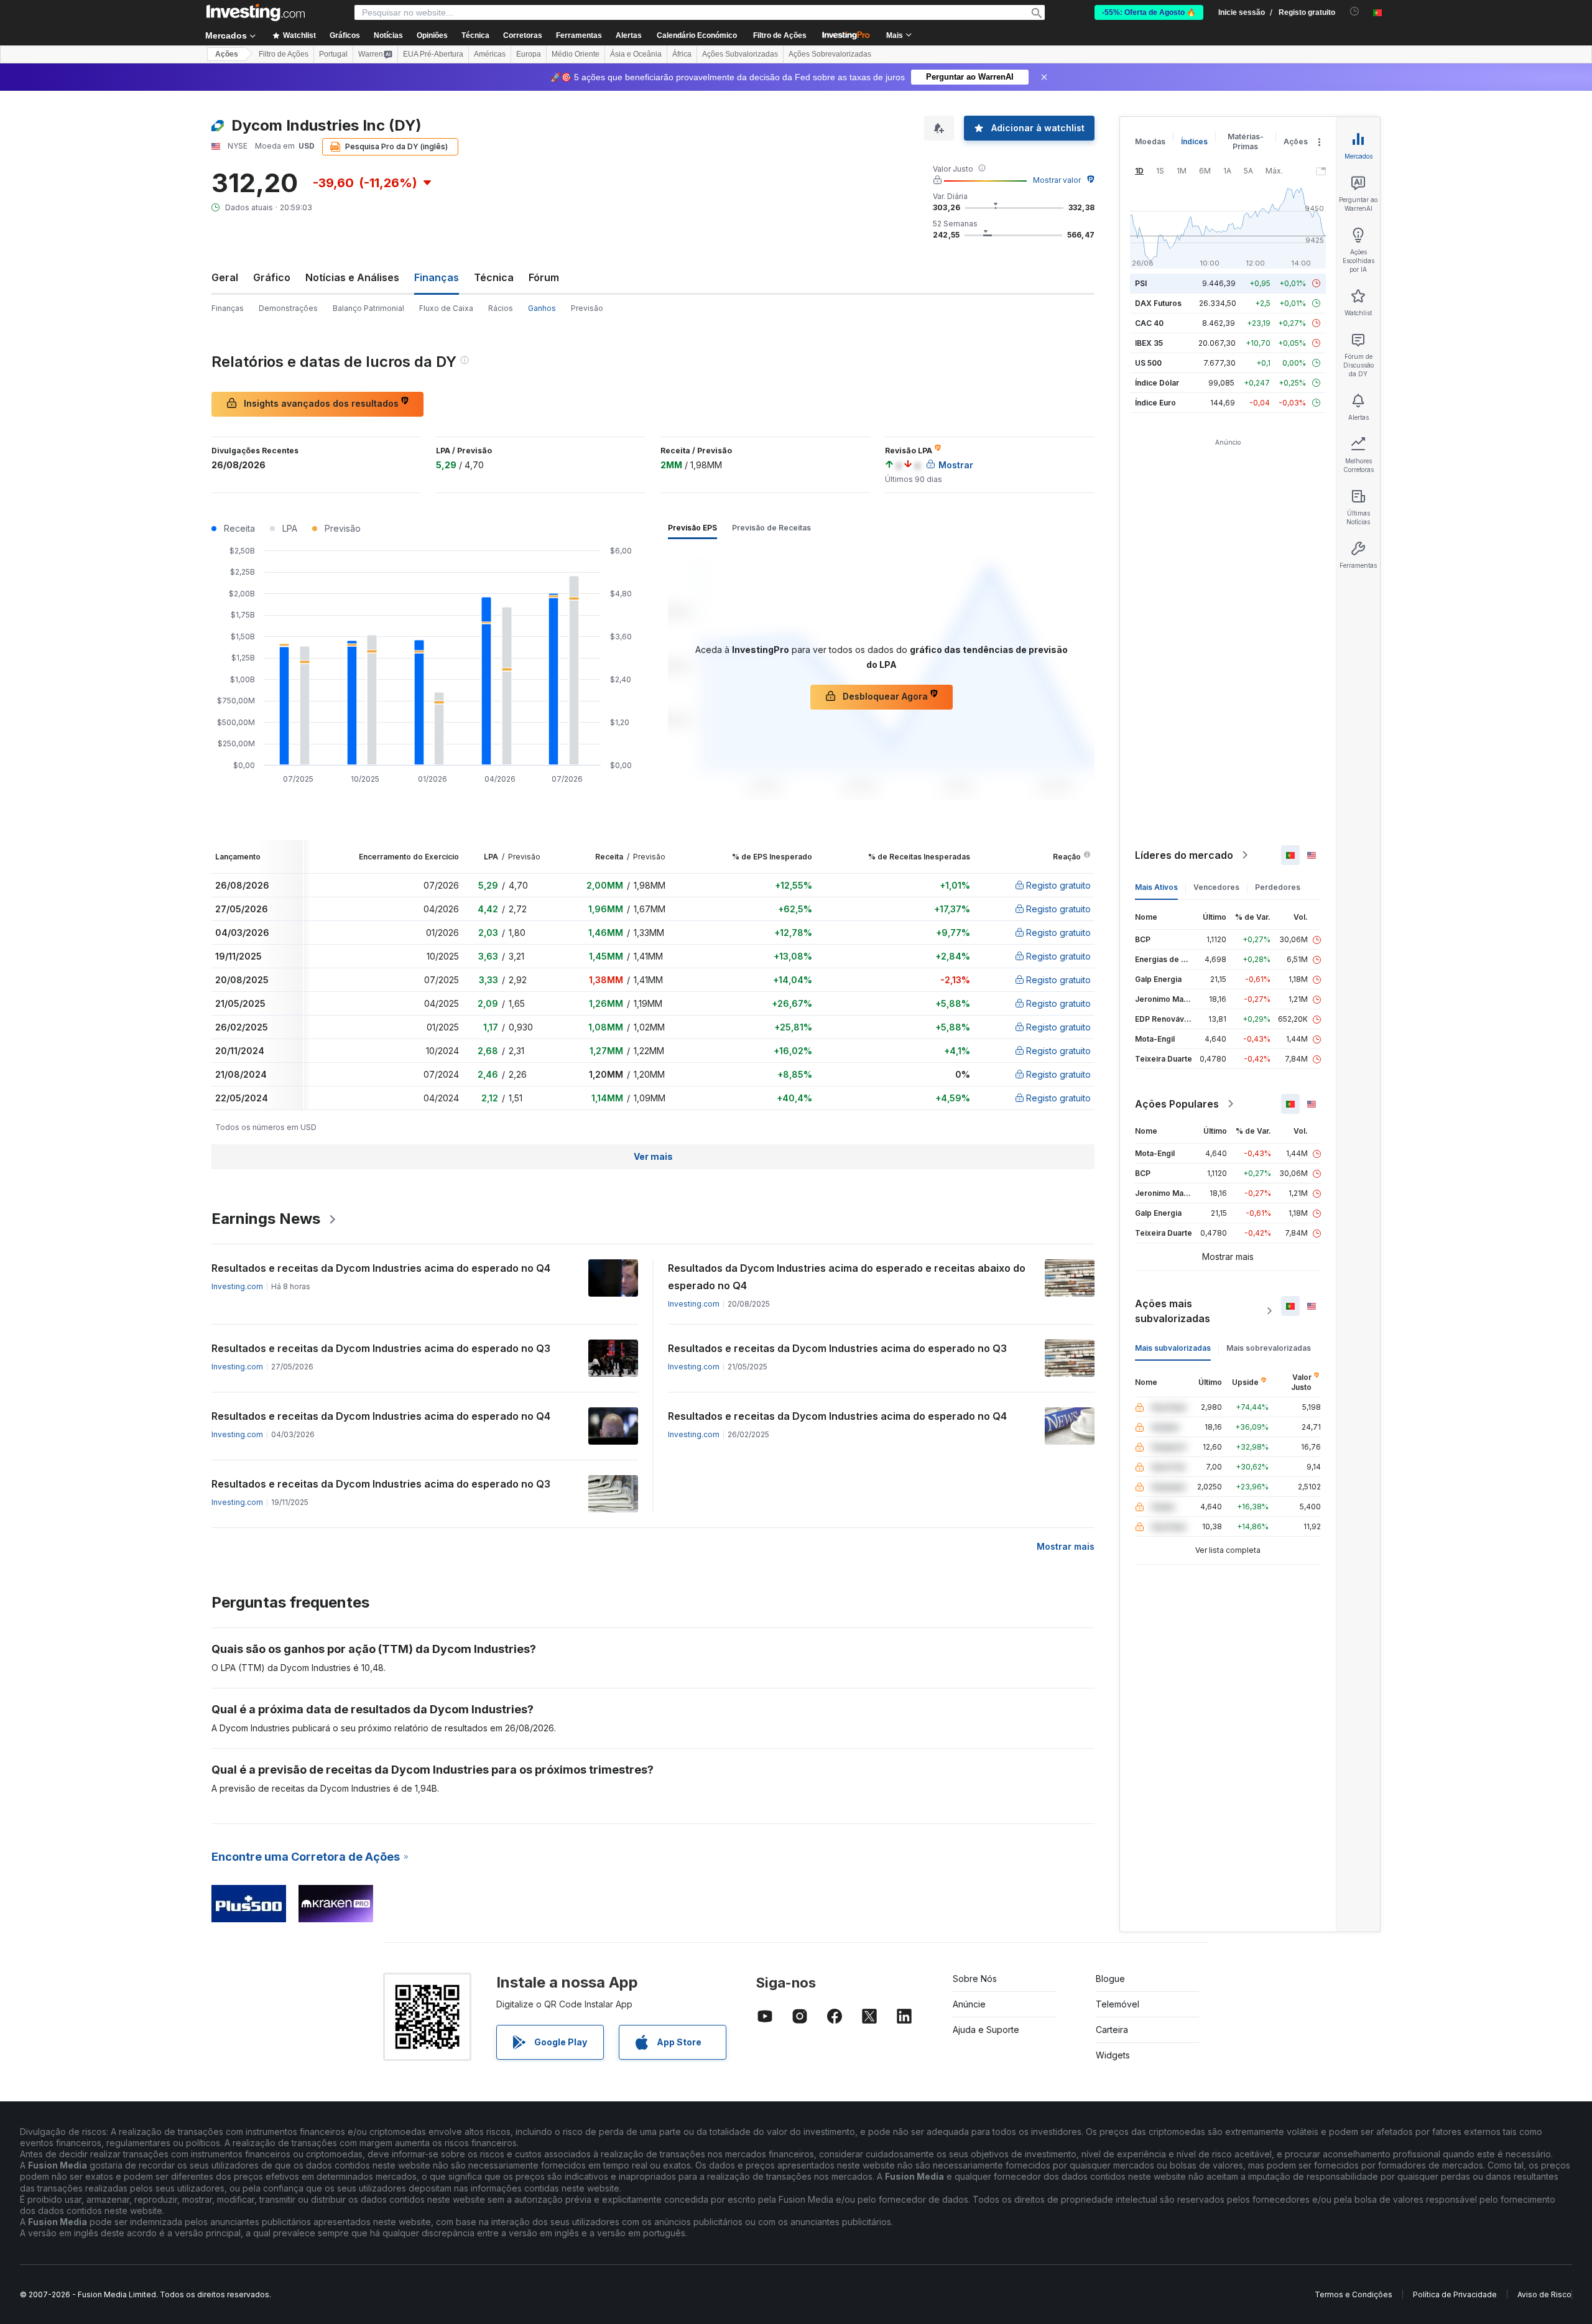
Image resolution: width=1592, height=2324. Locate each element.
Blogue (1110, 1979)
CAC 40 (1149, 323)
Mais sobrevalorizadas (1269, 1348)
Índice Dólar (1157, 383)
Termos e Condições (1354, 2294)
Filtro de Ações (780, 35)
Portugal (333, 54)
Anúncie (969, 2004)
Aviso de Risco (1544, 2294)
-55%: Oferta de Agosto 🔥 (1149, 12)
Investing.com (237, 1286)
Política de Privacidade (1455, 2294)
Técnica (494, 277)
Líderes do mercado (1184, 855)
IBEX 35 (1149, 343)
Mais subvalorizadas (1173, 1348)
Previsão (587, 308)
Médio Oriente (576, 54)
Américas (490, 54)
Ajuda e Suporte (986, 2030)
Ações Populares (1177, 1104)
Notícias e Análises (352, 277)
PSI (1141, 283)
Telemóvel (1118, 2004)
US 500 (1148, 363)
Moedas (1150, 141)
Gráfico (272, 277)
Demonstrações (288, 308)
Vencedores (1216, 887)
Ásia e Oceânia (636, 54)
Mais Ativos (1156, 887)
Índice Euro (1155, 403)
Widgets (1113, 2055)
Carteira (1112, 2030)
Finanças (228, 308)
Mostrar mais (1066, 1546)
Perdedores (1278, 887)
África (682, 54)
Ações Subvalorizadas (740, 54)
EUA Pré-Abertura (433, 54)
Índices (1194, 141)
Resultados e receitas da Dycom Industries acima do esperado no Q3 (381, 1348)
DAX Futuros (1158, 303)
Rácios (501, 308)
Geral (225, 277)
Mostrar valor (1057, 180)
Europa (529, 54)
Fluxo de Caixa (446, 308)
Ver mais (653, 1156)
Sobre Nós (975, 1979)
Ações (227, 54)
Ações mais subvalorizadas (1173, 1311)
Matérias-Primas (1246, 141)
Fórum (544, 277)
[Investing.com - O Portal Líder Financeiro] (256, 12)
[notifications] (1355, 12)
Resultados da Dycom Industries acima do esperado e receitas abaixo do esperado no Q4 (847, 1277)
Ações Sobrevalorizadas (830, 54)
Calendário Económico (697, 35)
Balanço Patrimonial (368, 308)
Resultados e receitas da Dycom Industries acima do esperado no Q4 (381, 1268)
